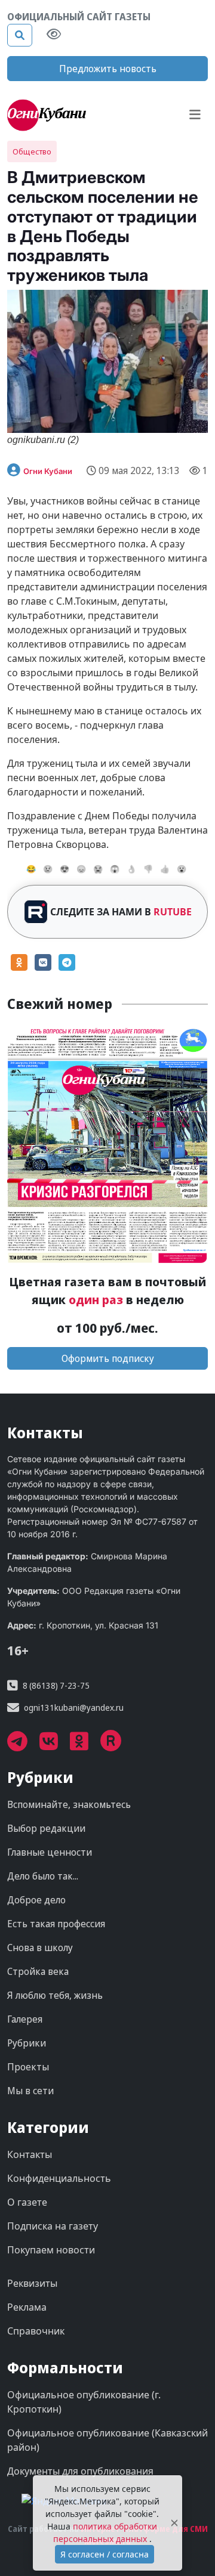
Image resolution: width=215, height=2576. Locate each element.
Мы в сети (30, 2091)
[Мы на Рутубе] (117, 1745)
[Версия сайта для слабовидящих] (54, 35)
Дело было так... (43, 1876)
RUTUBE (173, 912)
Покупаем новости (51, 2250)
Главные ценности (50, 1852)
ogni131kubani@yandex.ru (74, 1707)
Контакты (30, 2154)
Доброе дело (36, 1900)
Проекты (28, 2067)
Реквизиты (32, 2283)
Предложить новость (108, 69)
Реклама (27, 2307)
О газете (27, 2202)
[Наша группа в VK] (55, 1745)
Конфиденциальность (59, 2178)
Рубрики (27, 2043)
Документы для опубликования (80, 2471)
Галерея (25, 2019)
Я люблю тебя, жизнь (55, 1995)
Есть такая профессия (56, 1924)
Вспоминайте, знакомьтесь (69, 1804)
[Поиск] (20, 35)
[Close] (174, 2523)
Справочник (36, 2331)
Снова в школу (40, 1948)
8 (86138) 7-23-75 (56, 1685)
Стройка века (38, 1971)
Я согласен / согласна (105, 2554)
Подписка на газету (53, 2226)
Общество (32, 151)
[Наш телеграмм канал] (23, 1745)
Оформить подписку (108, 1358)
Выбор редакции (46, 1828)
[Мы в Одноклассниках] (85, 1745)
